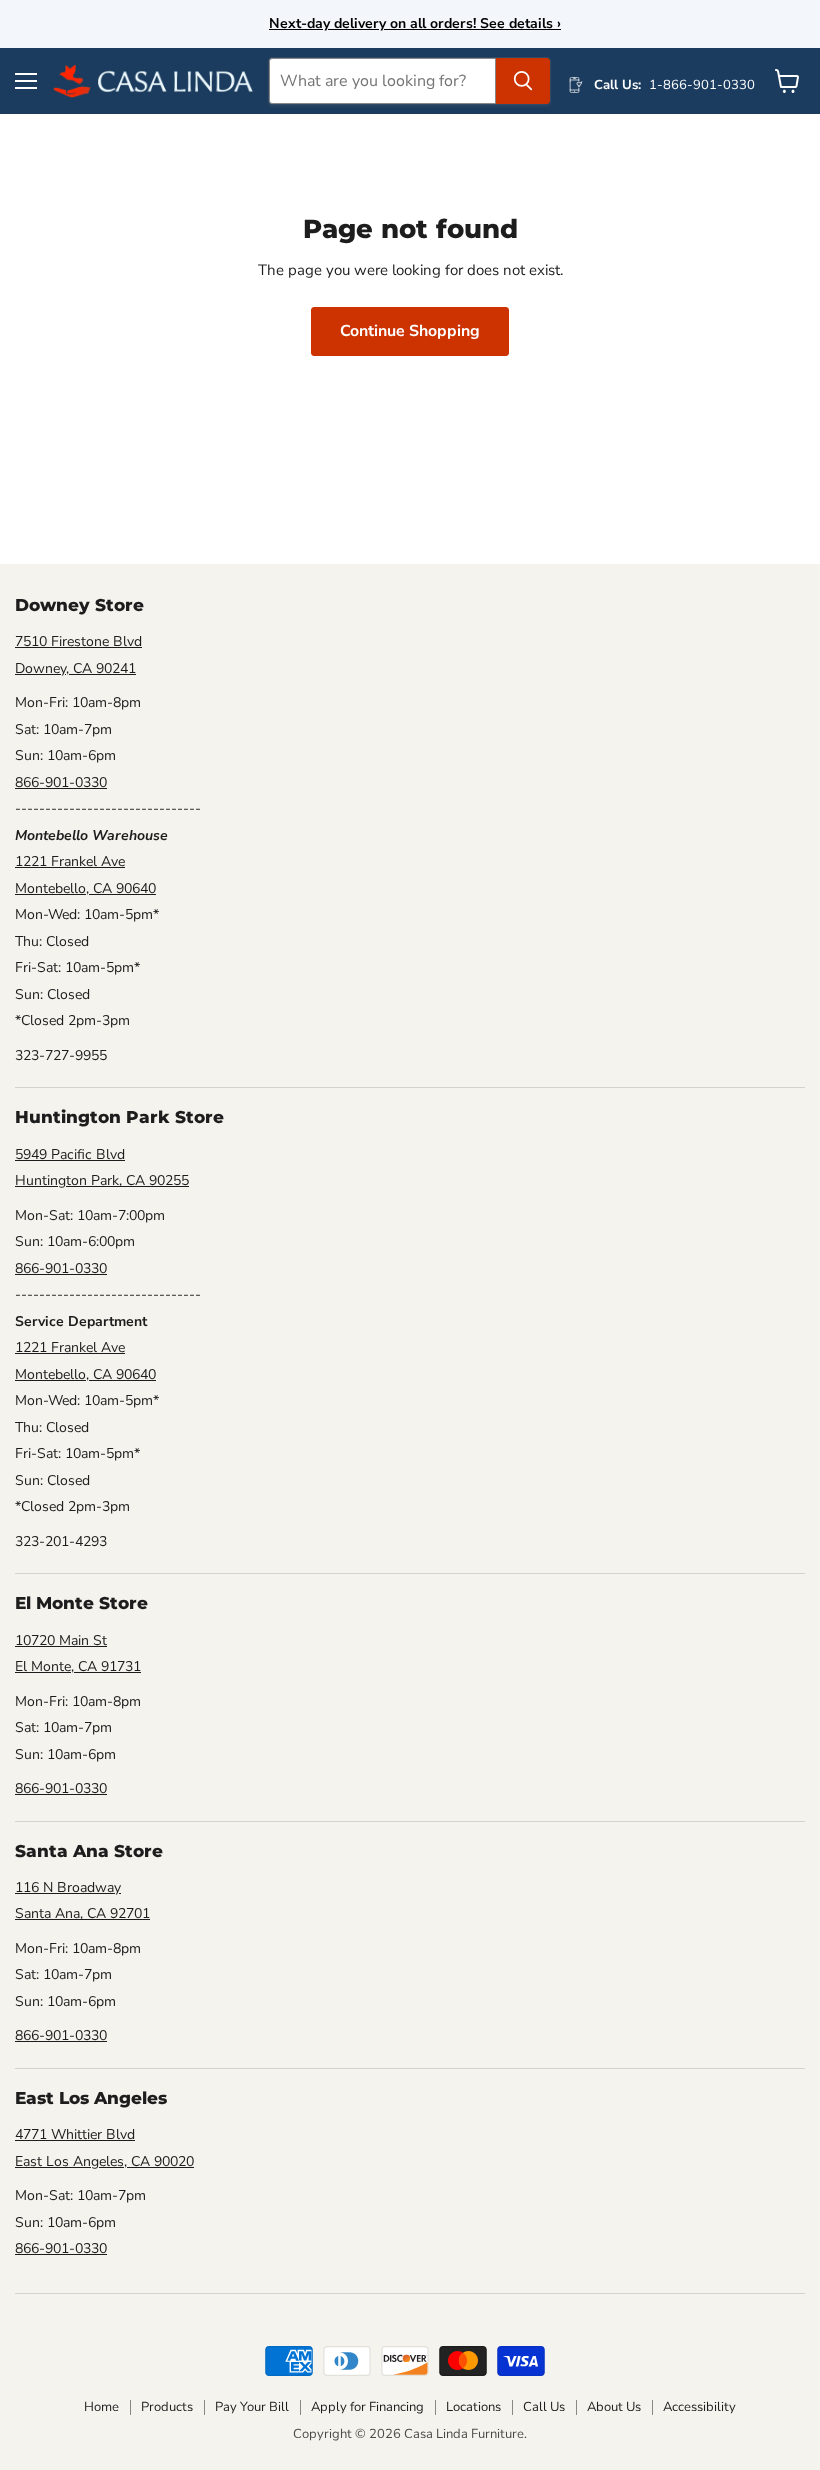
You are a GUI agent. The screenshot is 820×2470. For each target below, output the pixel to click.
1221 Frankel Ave (70, 861)
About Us (614, 2407)
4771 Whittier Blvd (75, 2134)
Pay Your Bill (252, 2407)
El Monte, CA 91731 (78, 1666)
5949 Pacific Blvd (70, 1154)
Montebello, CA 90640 (85, 888)
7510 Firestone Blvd (78, 641)
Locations (473, 2407)
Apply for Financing (367, 2407)
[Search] (523, 81)
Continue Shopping (410, 331)
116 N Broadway (68, 1887)
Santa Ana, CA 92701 (82, 1913)
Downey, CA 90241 (75, 668)
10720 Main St (61, 1640)
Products (167, 2407)
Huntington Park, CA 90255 (102, 1180)
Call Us (544, 2407)
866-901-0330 (61, 782)
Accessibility (699, 2407)
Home (101, 2407)
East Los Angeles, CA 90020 (104, 2161)
